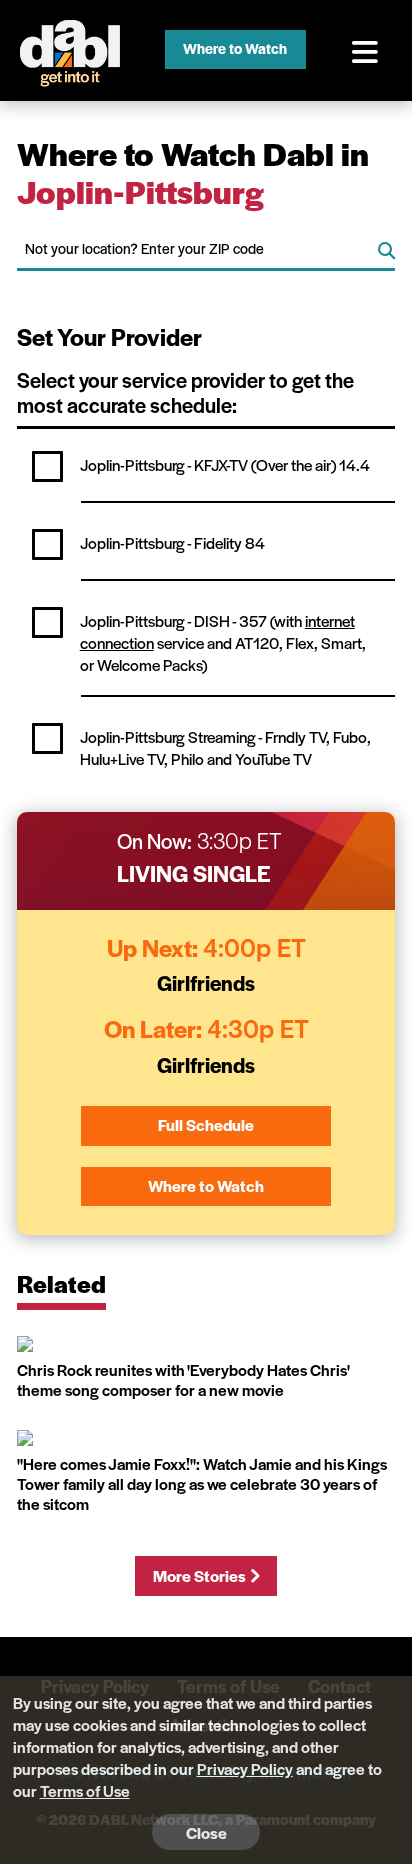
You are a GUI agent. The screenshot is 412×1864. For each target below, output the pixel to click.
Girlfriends (206, 982)
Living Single (194, 873)
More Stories (199, 1575)
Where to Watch (235, 48)
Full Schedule (206, 1124)
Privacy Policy (245, 1768)
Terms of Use (85, 1790)
